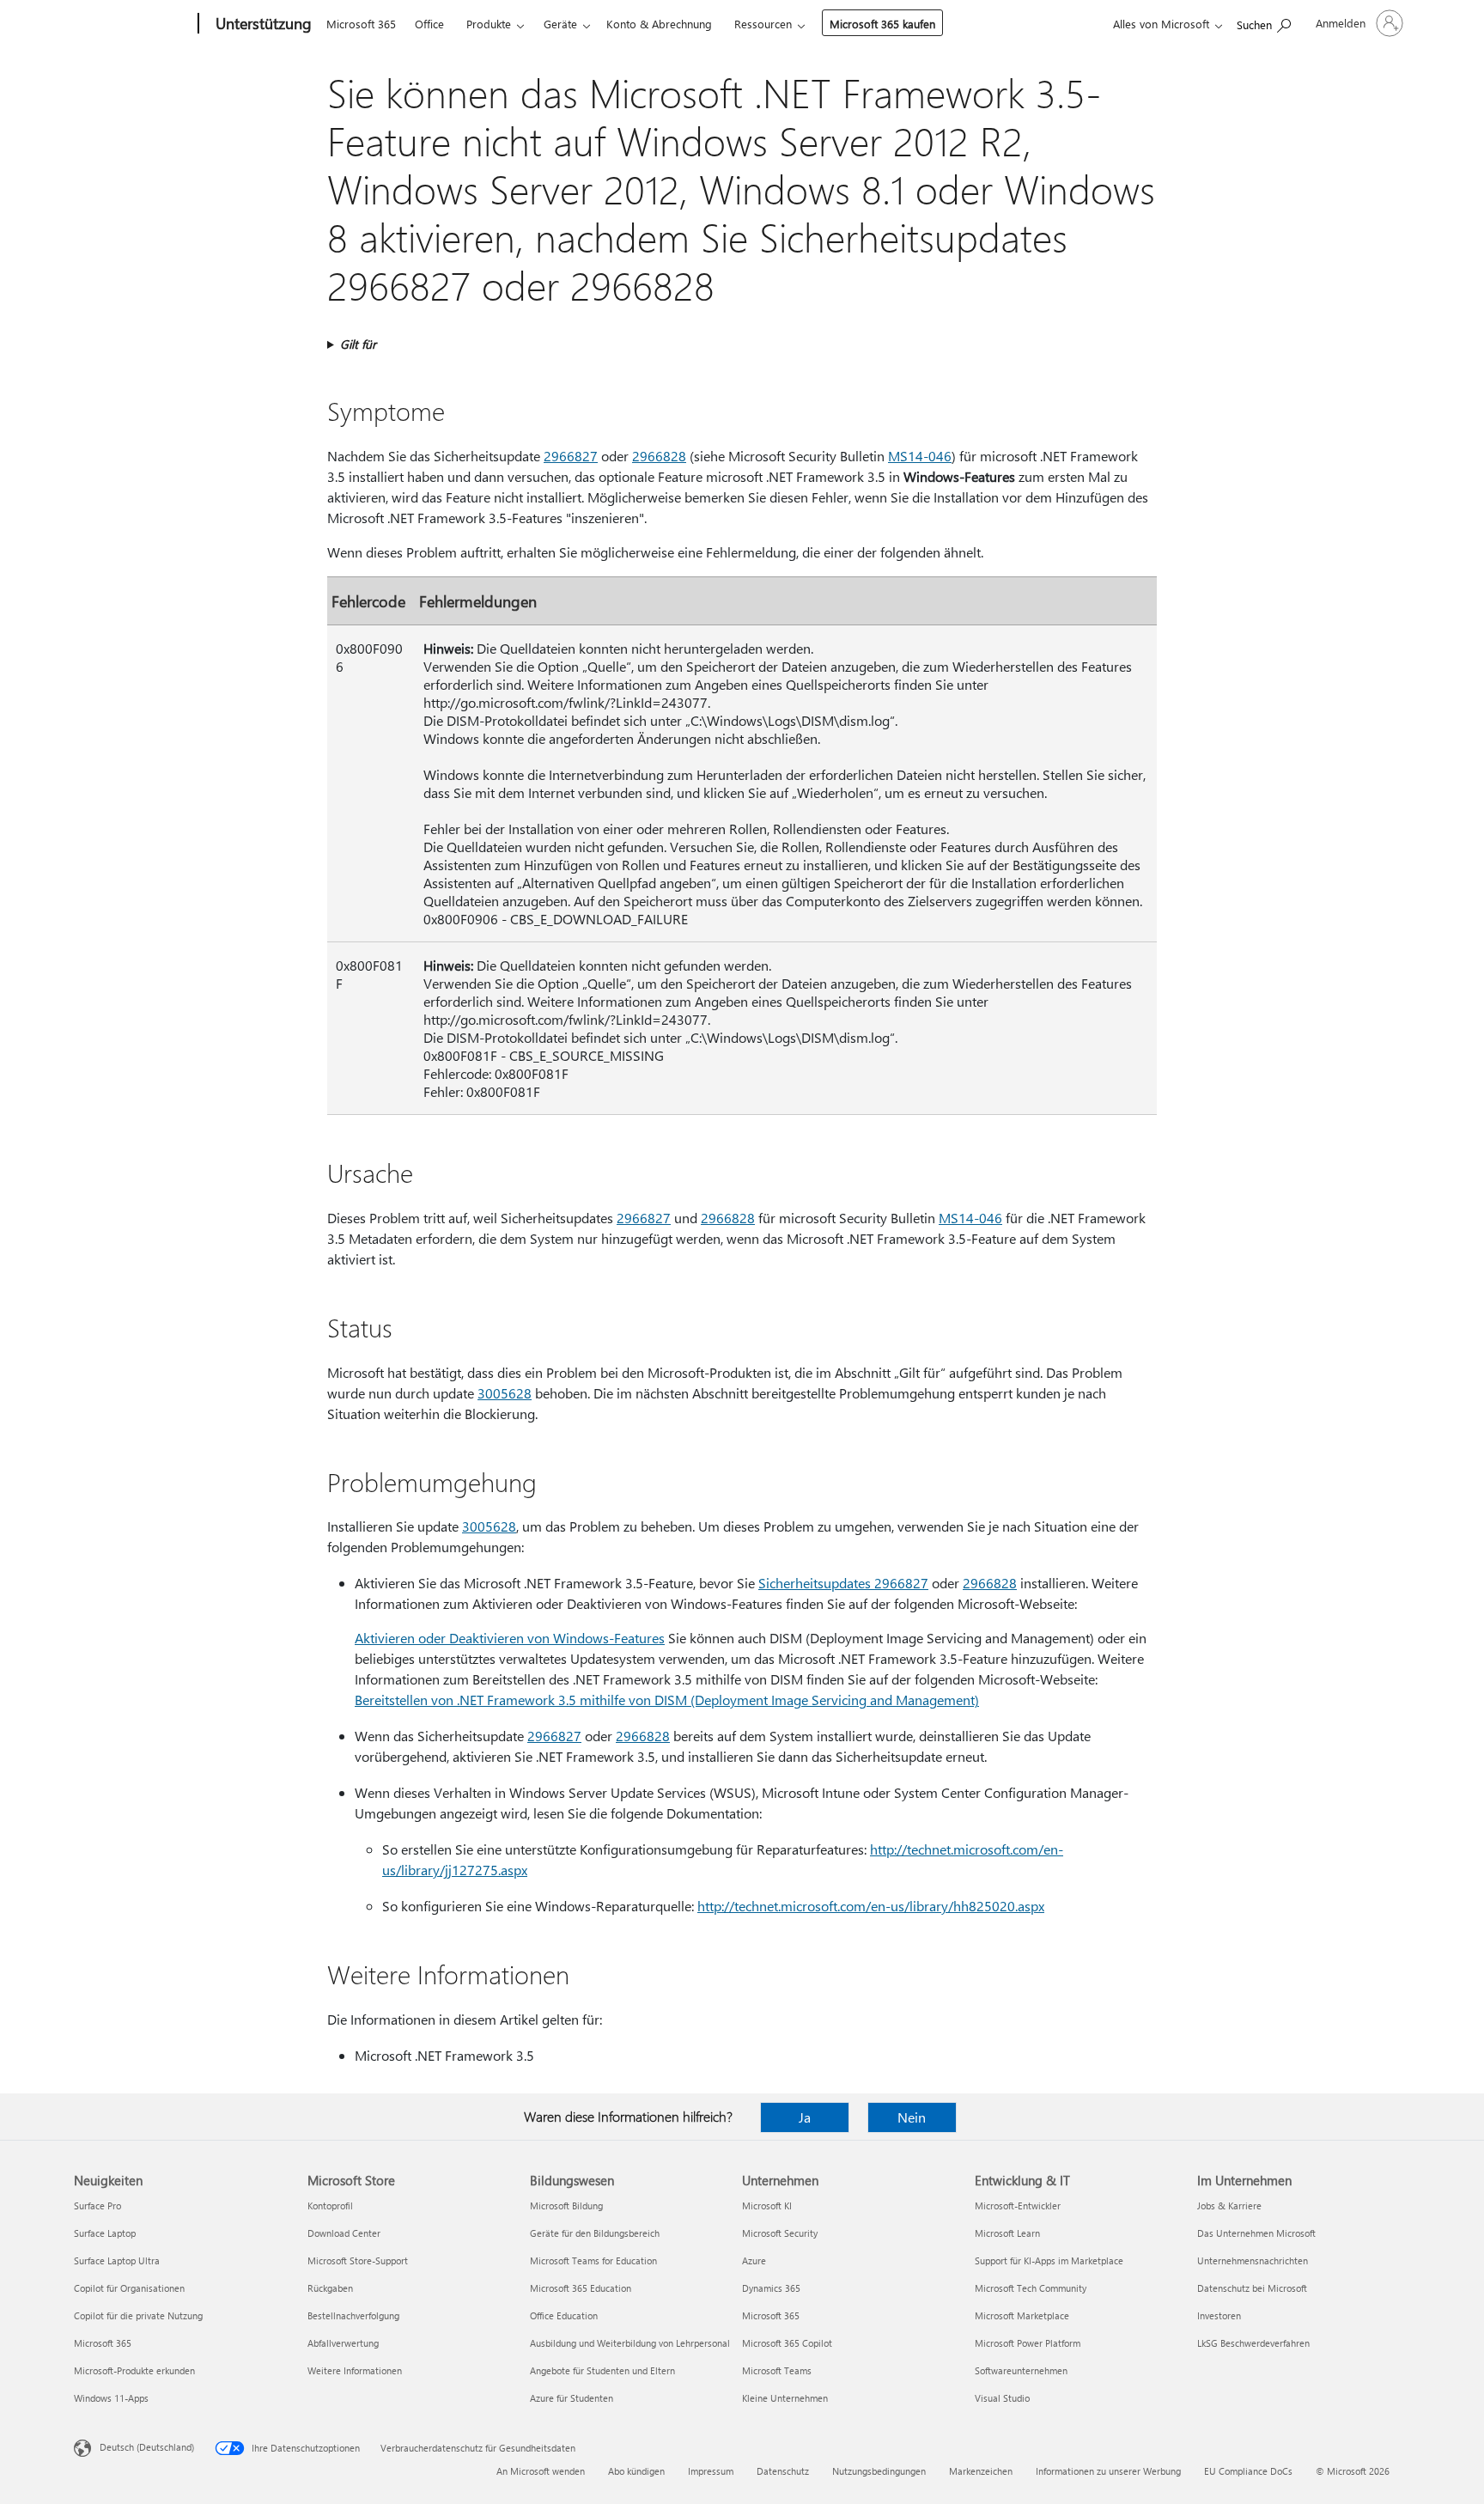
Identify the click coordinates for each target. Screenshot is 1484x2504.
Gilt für (358, 344)
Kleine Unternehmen (785, 2398)
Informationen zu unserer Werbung (1108, 2471)
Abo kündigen (636, 2471)
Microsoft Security (780, 2233)
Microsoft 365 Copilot (787, 2343)
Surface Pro (97, 2205)
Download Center (344, 2233)
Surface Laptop (105, 2233)
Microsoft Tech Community (1031, 2288)
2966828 (659, 456)
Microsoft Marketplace (1022, 2315)
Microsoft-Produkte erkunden (134, 2370)
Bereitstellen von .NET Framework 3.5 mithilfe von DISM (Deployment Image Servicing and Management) (667, 1700)
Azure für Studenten (572, 2398)
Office (429, 24)
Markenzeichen (981, 2471)
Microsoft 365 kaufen (882, 24)
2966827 (571, 456)
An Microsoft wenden (541, 2471)
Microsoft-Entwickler (1018, 2205)
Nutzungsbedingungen (879, 2471)
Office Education (564, 2315)
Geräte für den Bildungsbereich (595, 2233)
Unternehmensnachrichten (1253, 2260)
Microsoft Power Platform (1028, 2343)
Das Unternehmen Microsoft (1256, 2233)
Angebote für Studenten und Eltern (602, 2370)
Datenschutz (783, 2471)
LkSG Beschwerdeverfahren (1253, 2343)
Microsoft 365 (361, 24)
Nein (912, 2117)
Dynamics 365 (771, 2288)
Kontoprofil (330, 2205)
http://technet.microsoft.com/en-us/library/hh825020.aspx (871, 1906)
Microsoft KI (767, 2205)
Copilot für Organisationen (129, 2288)
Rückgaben (330, 2288)
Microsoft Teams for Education (593, 2260)
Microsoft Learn (1007, 2233)
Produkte (489, 24)
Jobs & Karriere (1229, 2205)
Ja (805, 2117)
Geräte (560, 24)
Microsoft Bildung (566, 2205)
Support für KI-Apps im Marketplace (1049, 2260)
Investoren (1219, 2315)
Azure (754, 2260)
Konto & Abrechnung (659, 24)
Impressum (711, 2471)
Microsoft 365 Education (581, 2288)
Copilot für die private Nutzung (138, 2315)
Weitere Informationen (355, 2370)
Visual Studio (1002, 2398)
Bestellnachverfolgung (353, 2315)
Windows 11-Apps (111, 2398)
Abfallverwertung (343, 2343)
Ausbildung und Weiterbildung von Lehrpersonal (630, 2343)
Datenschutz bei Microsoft (1252, 2288)
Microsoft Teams (777, 2370)
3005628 (505, 1393)
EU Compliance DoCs (1248, 2471)
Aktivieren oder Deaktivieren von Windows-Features (510, 1638)
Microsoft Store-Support (358, 2260)
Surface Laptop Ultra (117, 2260)
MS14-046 (920, 456)
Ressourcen (763, 24)
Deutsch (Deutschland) (147, 2447)
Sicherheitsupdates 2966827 (843, 1583)
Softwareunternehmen (1021, 2370)
